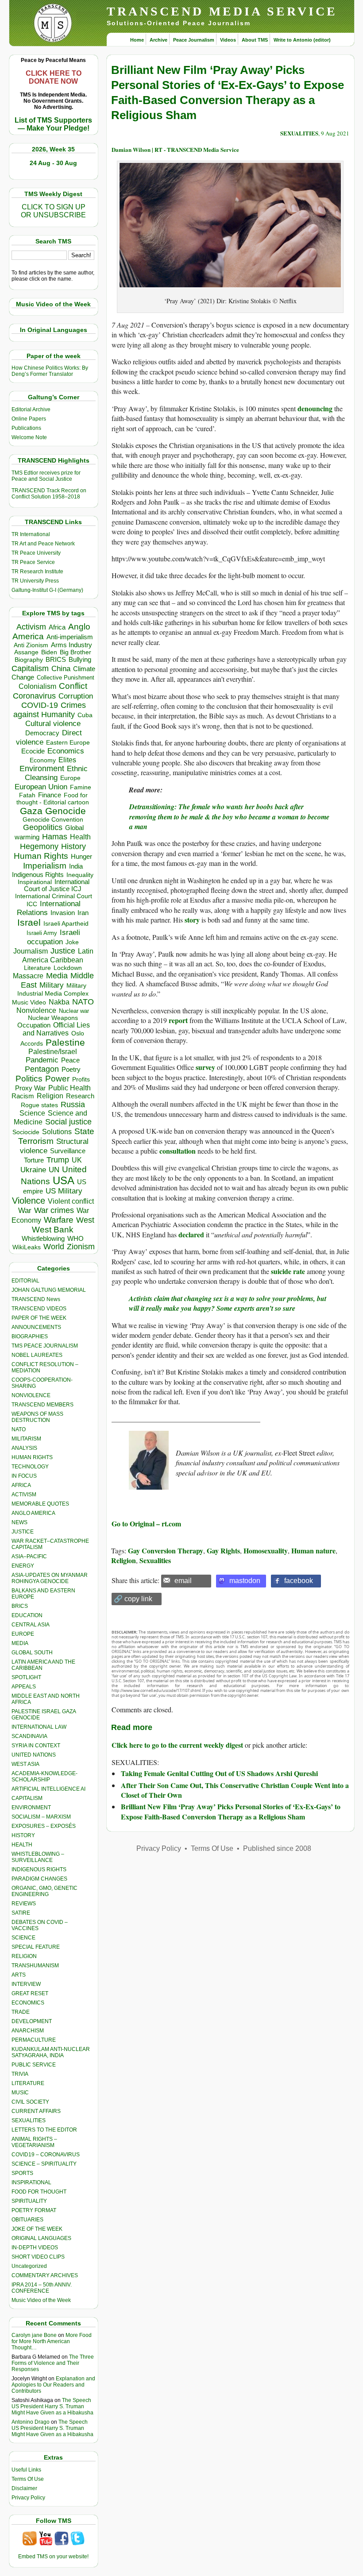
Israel (29, 922)
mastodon (245, 1581)
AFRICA (21, 1485)
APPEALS (24, 1687)
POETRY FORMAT (34, 2210)
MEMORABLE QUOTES (40, 1504)
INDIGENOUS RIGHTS (39, 1869)
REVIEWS (24, 1904)
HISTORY (23, 1835)
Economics (66, 751)
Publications (26, 428)
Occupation (34, 1025)
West (85, 1220)
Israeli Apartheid (66, 923)
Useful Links (26, 2470)
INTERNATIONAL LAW (39, 1727)
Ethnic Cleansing (56, 773)
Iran (83, 913)
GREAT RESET (30, 1993)
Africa (57, 627)
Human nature (313, 1551)
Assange (26, 652)
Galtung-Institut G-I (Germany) (47, 590)
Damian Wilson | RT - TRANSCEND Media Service (175, 149)
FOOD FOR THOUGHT (39, 2192)
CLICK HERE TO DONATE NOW (54, 77)
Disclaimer (24, 2488)
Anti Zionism (31, 645)
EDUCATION (27, 1615)
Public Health (70, 1088)
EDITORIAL (25, 1281)
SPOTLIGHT (26, 1677)
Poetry (71, 1070)
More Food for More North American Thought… (52, 2341)
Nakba (59, 1002)
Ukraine (33, 1170)
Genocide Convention (53, 820)
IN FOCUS (24, 1476)
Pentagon (42, 1069)
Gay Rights (223, 1551)
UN (54, 1170)
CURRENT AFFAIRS (36, 2111)
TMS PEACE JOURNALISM (45, 1346)
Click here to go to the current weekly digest (177, 1745)
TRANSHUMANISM (35, 1966)
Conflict (73, 686)
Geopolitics (43, 827)
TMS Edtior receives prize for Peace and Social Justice (46, 476)
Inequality (80, 875)
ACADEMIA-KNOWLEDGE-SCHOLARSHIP (44, 1777)
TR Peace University (36, 553)
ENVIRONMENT (31, 1807)
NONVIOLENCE (31, 1395)
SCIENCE (23, 1938)
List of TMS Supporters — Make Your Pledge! (53, 124)
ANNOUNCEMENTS (36, 1327)
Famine (81, 787)
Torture (34, 1160)
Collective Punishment (66, 678)
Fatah (27, 795)
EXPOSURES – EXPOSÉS (44, 1826)
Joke (72, 942)
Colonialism (37, 686)
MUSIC (20, 2093)
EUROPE (23, 1634)
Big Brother (75, 652)
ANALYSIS (24, 1448)
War (25, 1211)
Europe (70, 778)
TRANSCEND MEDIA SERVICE (222, 11)
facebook (299, 1581)
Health (80, 837)
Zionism (81, 1247)
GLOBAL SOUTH (32, 1653)
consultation (178, 1151)
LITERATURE (28, 2083)
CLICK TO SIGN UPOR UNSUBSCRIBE (53, 211)
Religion (50, 1096)
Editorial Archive (31, 409)
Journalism (31, 951)
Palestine (65, 1042)
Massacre (28, 976)
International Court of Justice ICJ (57, 885)
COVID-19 (40, 705)
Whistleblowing (43, 1238)
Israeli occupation (54, 937)
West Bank (53, 1230)
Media (57, 976)
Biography (29, 660)
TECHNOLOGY (30, 1467)
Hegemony (39, 846)
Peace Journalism (194, 40)
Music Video (29, 1002)
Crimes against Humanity (50, 710)
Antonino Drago (31, 2422)
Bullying (80, 660)
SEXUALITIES (29, 2120)
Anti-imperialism (70, 637)
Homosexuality (266, 1551)
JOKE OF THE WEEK (37, 2229)
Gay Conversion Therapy (166, 1551)
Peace (70, 1060)
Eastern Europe (68, 743)
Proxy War (30, 1088)
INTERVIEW (26, 1984)
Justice (63, 951)
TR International (31, 534)
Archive (158, 40)
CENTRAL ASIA (31, 1625)
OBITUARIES (27, 2220)
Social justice (68, 1122)
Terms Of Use (28, 2479)
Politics (29, 1079)
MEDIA (20, 1643)
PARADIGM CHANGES (39, 1879)
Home (137, 40)
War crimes (54, 1210)
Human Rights (41, 856)
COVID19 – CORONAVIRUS (46, 2155)
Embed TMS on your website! (53, 2557)
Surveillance (68, 1151)
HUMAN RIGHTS (32, 1457)
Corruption (76, 696)
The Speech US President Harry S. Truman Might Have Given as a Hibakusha (52, 2406)
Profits (81, 1079)
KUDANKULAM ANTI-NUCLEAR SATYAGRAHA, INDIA (51, 2052)
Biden (49, 652)
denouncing (315, 408)
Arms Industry (71, 645)
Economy (43, 760)
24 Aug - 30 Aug (53, 163)
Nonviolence (36, 1010)
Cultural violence (53, 724)
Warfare (59, 1220)
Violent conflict (71, 1201)
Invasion (63, 913)
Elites (67, 760)
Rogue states (39, 1105)
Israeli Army (42, 933)
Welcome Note (29, 437)
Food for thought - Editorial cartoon (53, 799)
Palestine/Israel (53, 1052)
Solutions (57, 1132)
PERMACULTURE (34, 2040)
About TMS (255, 40)
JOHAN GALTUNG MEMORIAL (49, 1290)
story (192, 920)
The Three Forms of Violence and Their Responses (53, 2363)
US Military (64, 1191)
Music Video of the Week (41, 2300)
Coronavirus (34, 696)
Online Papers (29, 419)
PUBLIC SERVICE (34, 2065)
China (61, 669)
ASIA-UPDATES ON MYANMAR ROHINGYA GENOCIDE (50, 1578)
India (76, 866)
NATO (83, 1002)
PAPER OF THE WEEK (39, 1318)
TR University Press (35, 581)
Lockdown (68, 968)
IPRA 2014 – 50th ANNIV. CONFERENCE (42, 2288)
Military (52, 985)
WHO (75, 1238)
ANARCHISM (28, 2031)
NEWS (19, 1522)
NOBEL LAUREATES (37, 1355)
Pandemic (42, 1060)
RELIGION (24, 1956)
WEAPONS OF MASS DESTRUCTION (37, 1417)
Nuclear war (74, 1011)
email (183, 1581)
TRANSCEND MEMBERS (42, 1405)
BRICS (56, 659)
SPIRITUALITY (29, 2201)
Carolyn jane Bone (34, 2335)
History (73, 846)
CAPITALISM (27, 1798)
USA (64, 1180)
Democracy (42, 733)
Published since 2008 (277, 1848)
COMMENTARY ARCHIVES (45, 2275)
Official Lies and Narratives (56, 1029)
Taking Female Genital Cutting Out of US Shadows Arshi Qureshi (219, 1773)
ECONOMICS (28, 2003)
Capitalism (30, 668)
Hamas (55, 837)
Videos (228, 40)
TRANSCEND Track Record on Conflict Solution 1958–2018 (49, 494)
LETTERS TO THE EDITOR (44, 2130)
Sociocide (26, 1132)
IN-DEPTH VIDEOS (35, 2248)
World (54, 1247)
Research (80, 1096)
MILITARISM (26, 1439)
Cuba (85, 715)
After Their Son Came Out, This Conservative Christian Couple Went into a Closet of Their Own (235, 1790)
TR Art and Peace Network (43, 544)
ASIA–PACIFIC (29, 1556)
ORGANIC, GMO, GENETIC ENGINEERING (44, 1891)
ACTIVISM (24, 1495)
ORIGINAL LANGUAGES (41, 2238)
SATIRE (21, 1913)
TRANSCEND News (36, 1299)
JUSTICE (23, 1532)
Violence (29, 1201)
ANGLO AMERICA (33, 1513)
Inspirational (35, 882)
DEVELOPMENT (32, 2021)
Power (57, 1079)
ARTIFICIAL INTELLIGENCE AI (48, 1789)
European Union (41, 787)
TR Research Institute (37, 572)
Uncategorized (29, 2266)
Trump (58, 1160)
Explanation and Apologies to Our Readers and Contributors (53, 2385)
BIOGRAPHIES (30, 1336)
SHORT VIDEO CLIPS (38, 2257)
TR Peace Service (33, 562)
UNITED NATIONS (34, 1755)
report (178, 1020)
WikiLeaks (27, 1247)
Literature (37, 968)
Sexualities (155, 1560)
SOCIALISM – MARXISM (41, 1817)
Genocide (66, 811)
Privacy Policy (28, 2498)
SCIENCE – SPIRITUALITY (44, 2164)
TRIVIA (20, 2074)
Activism (31, 627)
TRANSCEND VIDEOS (39, 1309)
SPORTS (22, 2173)
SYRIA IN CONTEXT (36, 1746)
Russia (73, 1105)
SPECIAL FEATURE (36, 1947)
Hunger (81, 857)
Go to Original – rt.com (146, 1524)
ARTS (19, 1975)
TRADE (21, 2012)
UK (77, 1160)
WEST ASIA (25, 1764)
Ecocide (33, 751)
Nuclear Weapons (53, 1018)
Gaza (31, 811)
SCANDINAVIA (29, 1736)
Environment (42, 769)
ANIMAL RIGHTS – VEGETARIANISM (34, 2142)
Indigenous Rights (38, 875)
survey (205, 1067)
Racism (23, 1096)
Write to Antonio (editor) (302, 40)
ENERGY (23, 1566)
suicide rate (288, 1271)
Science (32, 1113)
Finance (50, 795)
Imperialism (45, 866)
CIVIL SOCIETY (30, 2102)
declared (191, 1234)
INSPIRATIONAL (31, 2182)
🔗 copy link (133, 1599)
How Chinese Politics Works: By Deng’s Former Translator (50, 371)
